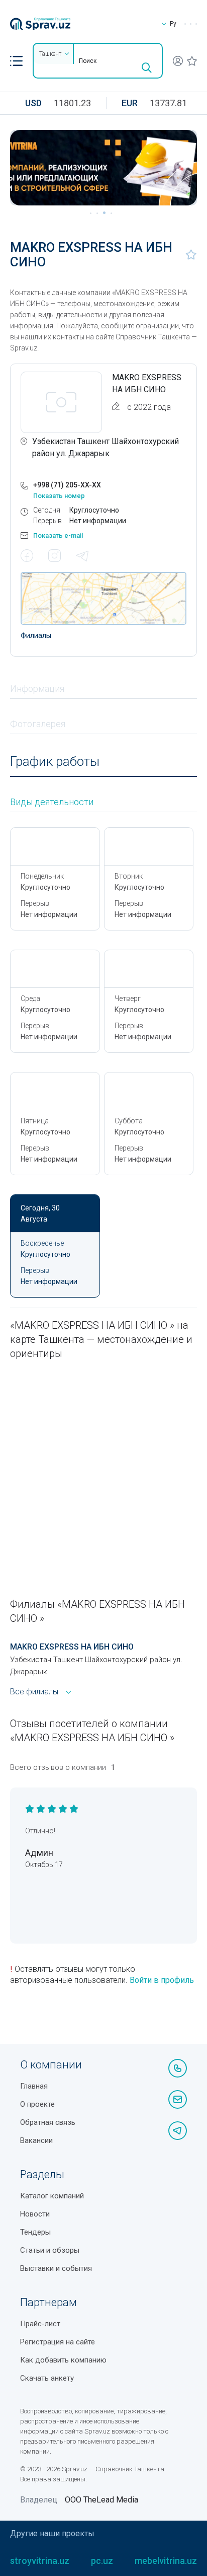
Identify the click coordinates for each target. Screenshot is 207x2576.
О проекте (37, 2104)
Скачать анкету (47, 2378)
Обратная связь (48, 2122)
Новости (35, 2214)
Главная (34, 2086)
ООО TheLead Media (101, 2500)
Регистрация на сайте (58, 2342)
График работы (55, 762)
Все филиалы (34, 1692)
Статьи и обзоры (50, 2250)
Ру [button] (173, 24)
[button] (16, 61)
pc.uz (102, 2561)
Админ (39, 1853)
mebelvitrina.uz (166, 2561)
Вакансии (36, 2140)
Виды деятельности (52, 802)
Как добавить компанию (63, 2360)
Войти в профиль (162, 1980)
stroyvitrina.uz (40, 2561)
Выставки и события (56, 2268)
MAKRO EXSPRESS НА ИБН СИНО (72, 1647)
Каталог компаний (52, 2196)
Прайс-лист (40, 2324)
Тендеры (35, 2232)
